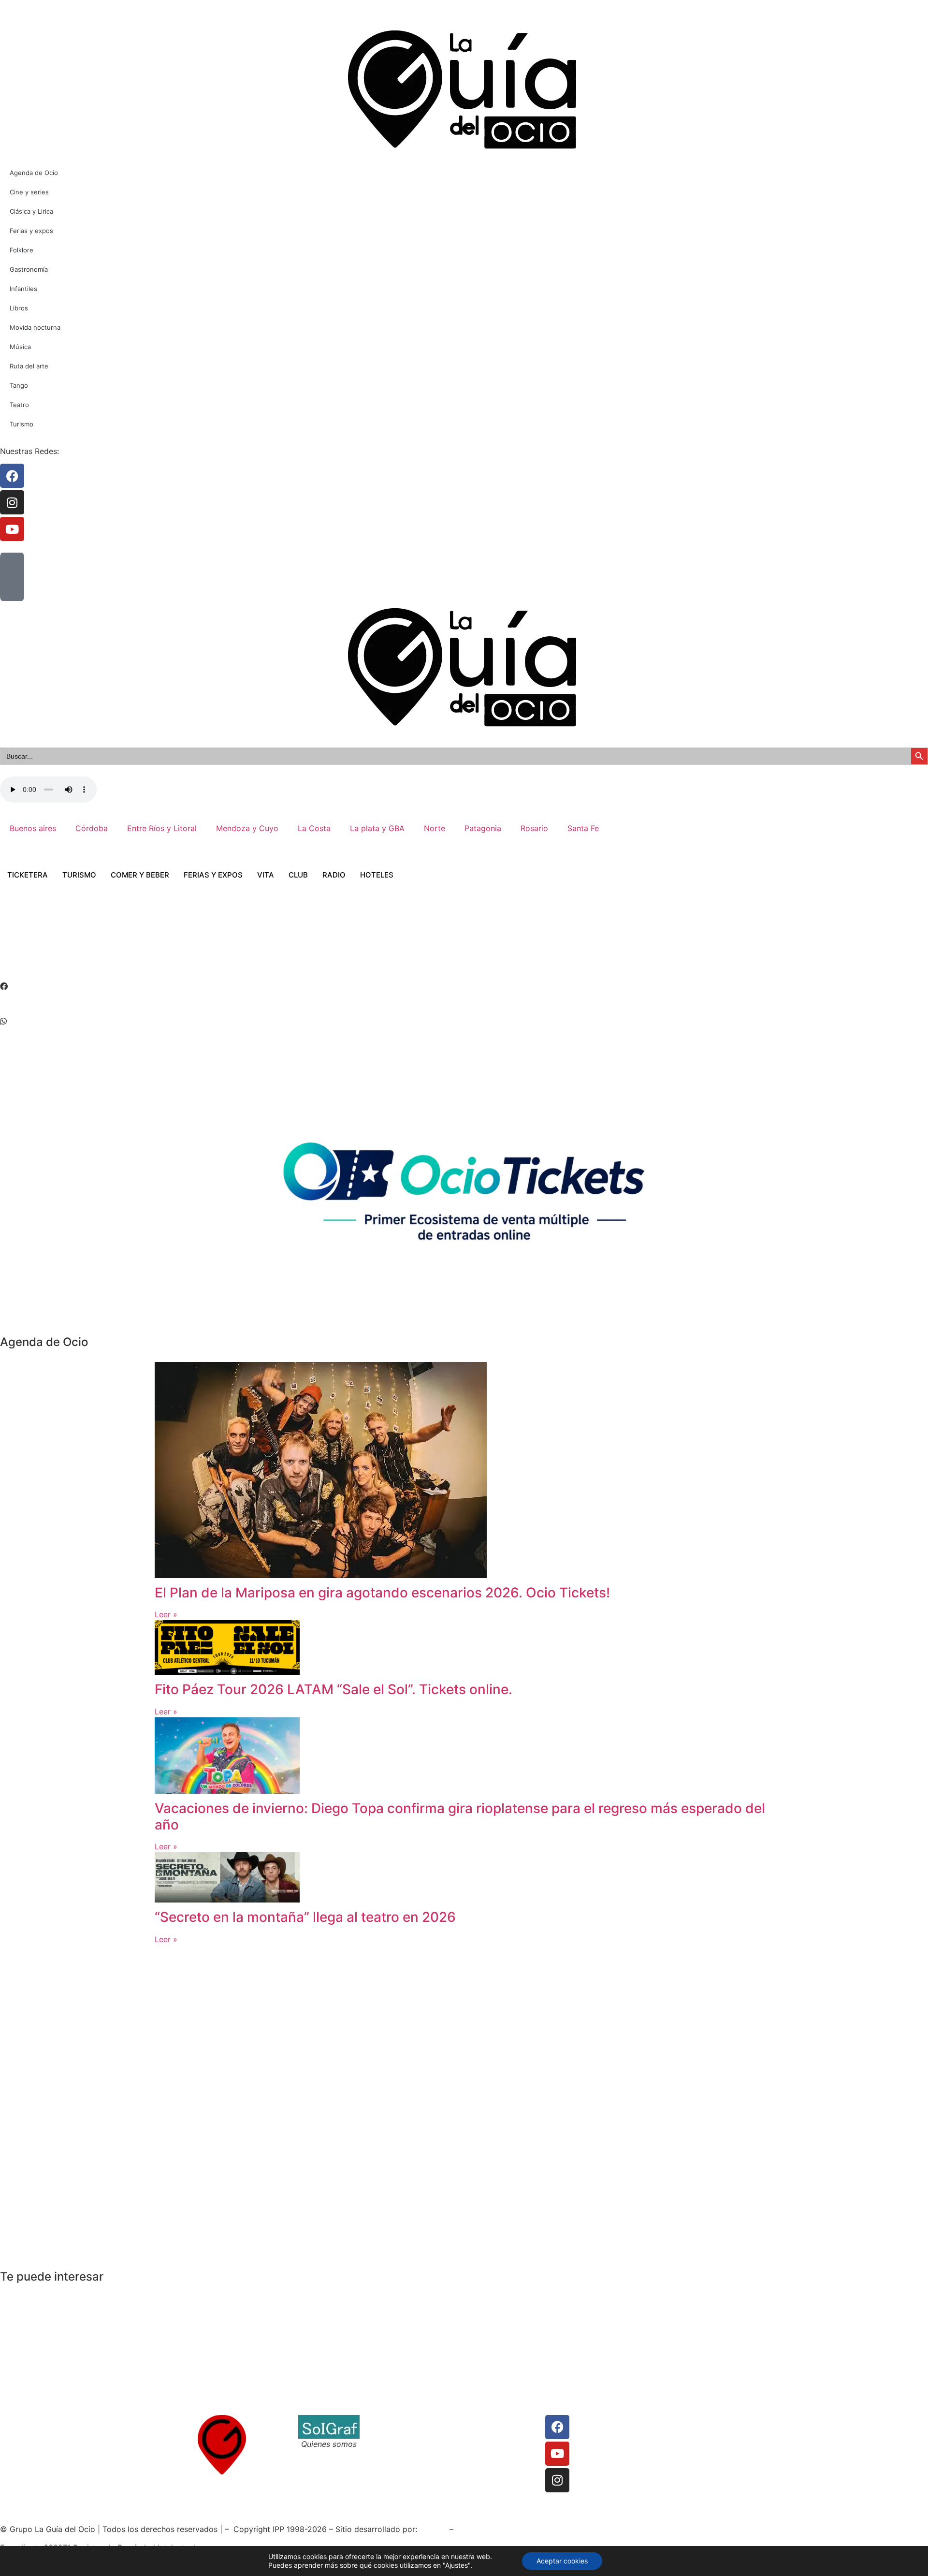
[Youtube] (557, 2454)
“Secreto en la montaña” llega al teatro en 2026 (305, 1917)
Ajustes (632, 2561)
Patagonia (483, 828)
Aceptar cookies (562, 2561)
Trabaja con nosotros (408, 2444)
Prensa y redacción (500, 2421)
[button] (464, 986)
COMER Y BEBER (140, 875)
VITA (266, 875)
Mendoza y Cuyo (247, 828)
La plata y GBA (377, 828)
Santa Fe (583, 828)
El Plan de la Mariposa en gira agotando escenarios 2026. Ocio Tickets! (382, 1593)
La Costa (314, 828)
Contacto (386, 2421)
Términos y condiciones (413, 2432)
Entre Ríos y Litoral (162, 828)
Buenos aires (33, 828)
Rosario (534, 828)
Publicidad (485, 2444)
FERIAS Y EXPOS (213, 875)
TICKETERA (28, 875)
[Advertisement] (176, 944)
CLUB (298, 875)
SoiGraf (433, 2529)
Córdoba (92, 828)
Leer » (166, 1614)
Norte (435, 828)
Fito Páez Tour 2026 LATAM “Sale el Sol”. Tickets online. (333, 1689)
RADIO (334, 875)
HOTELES (377, 875)
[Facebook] (557, 2427)
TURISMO (79, 875)
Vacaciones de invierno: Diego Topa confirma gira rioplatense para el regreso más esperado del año (460, 1816)
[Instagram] (557, 2480)
